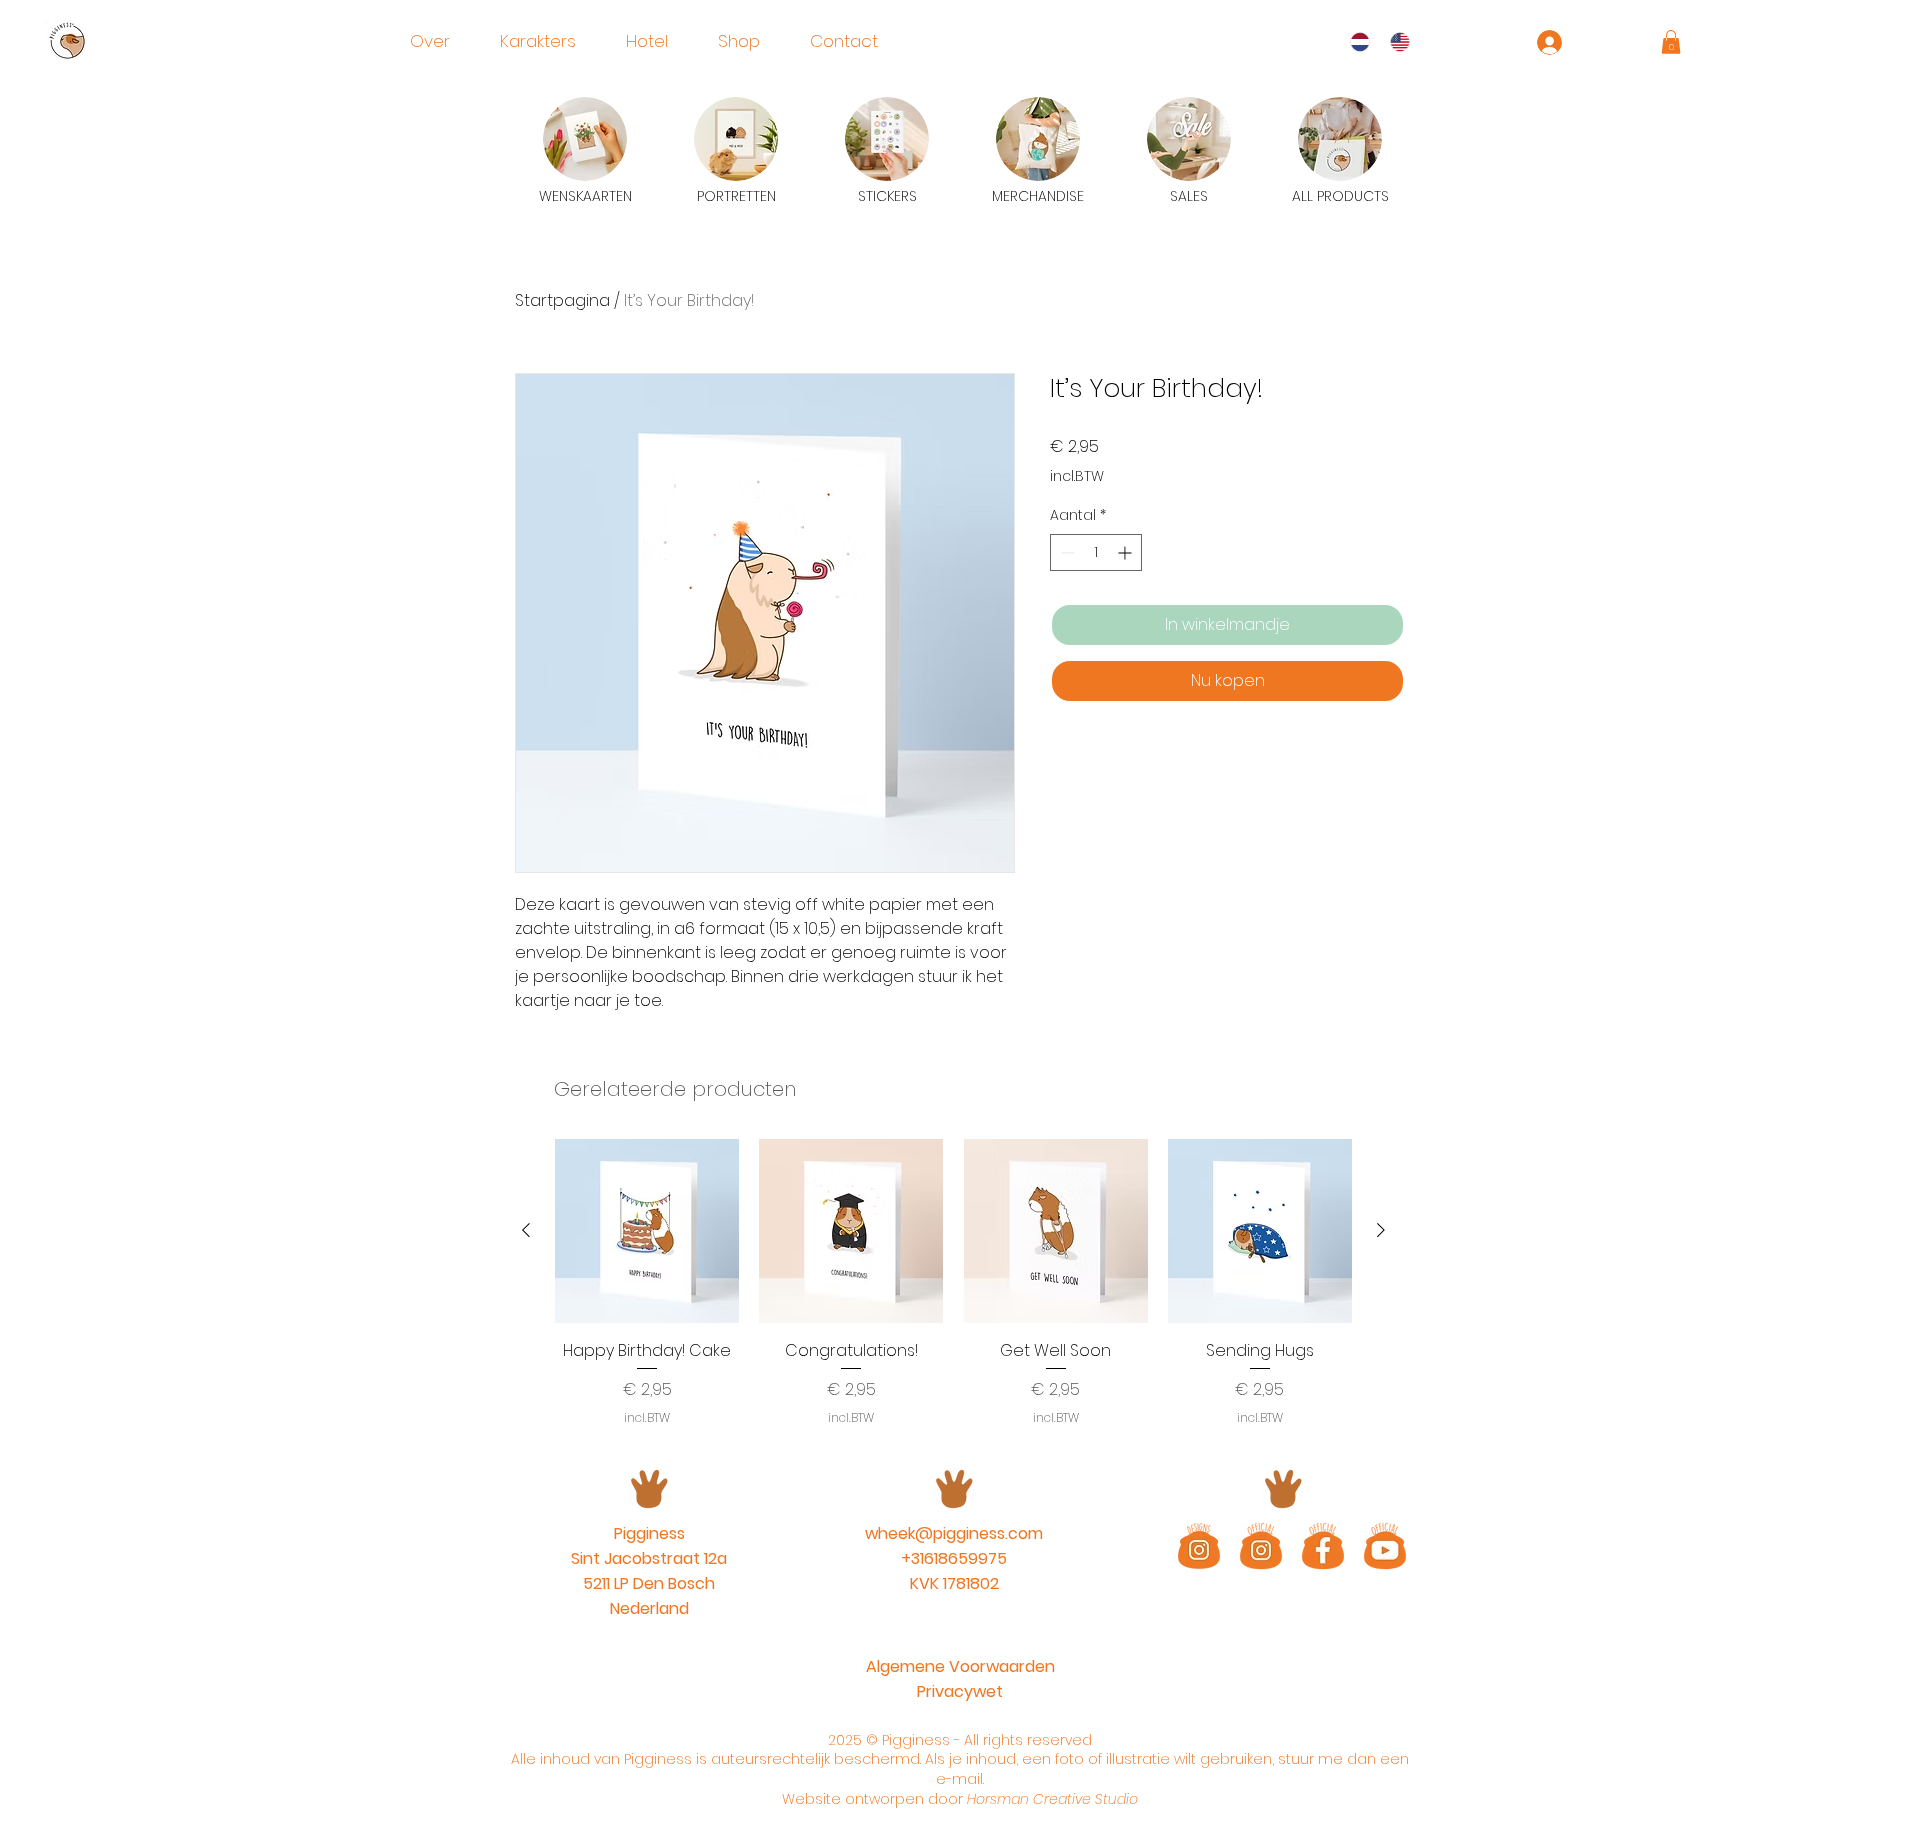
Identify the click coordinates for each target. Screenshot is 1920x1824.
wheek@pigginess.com (954, 1533)
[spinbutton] (1096, 552)
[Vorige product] (526, 1230)
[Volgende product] (1381, 1230)
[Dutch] (1360, 42)
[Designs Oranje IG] (1199, 1546)
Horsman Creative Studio (1052, 1799)
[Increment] (1126, 552)
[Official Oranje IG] (1261, 1546)
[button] (1671, 42)
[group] (953, 1282)
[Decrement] (1065, 552)
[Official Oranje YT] (1385, 1546)
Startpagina (562, 300)
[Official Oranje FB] (1323, 1546)
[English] (1400, 42)
